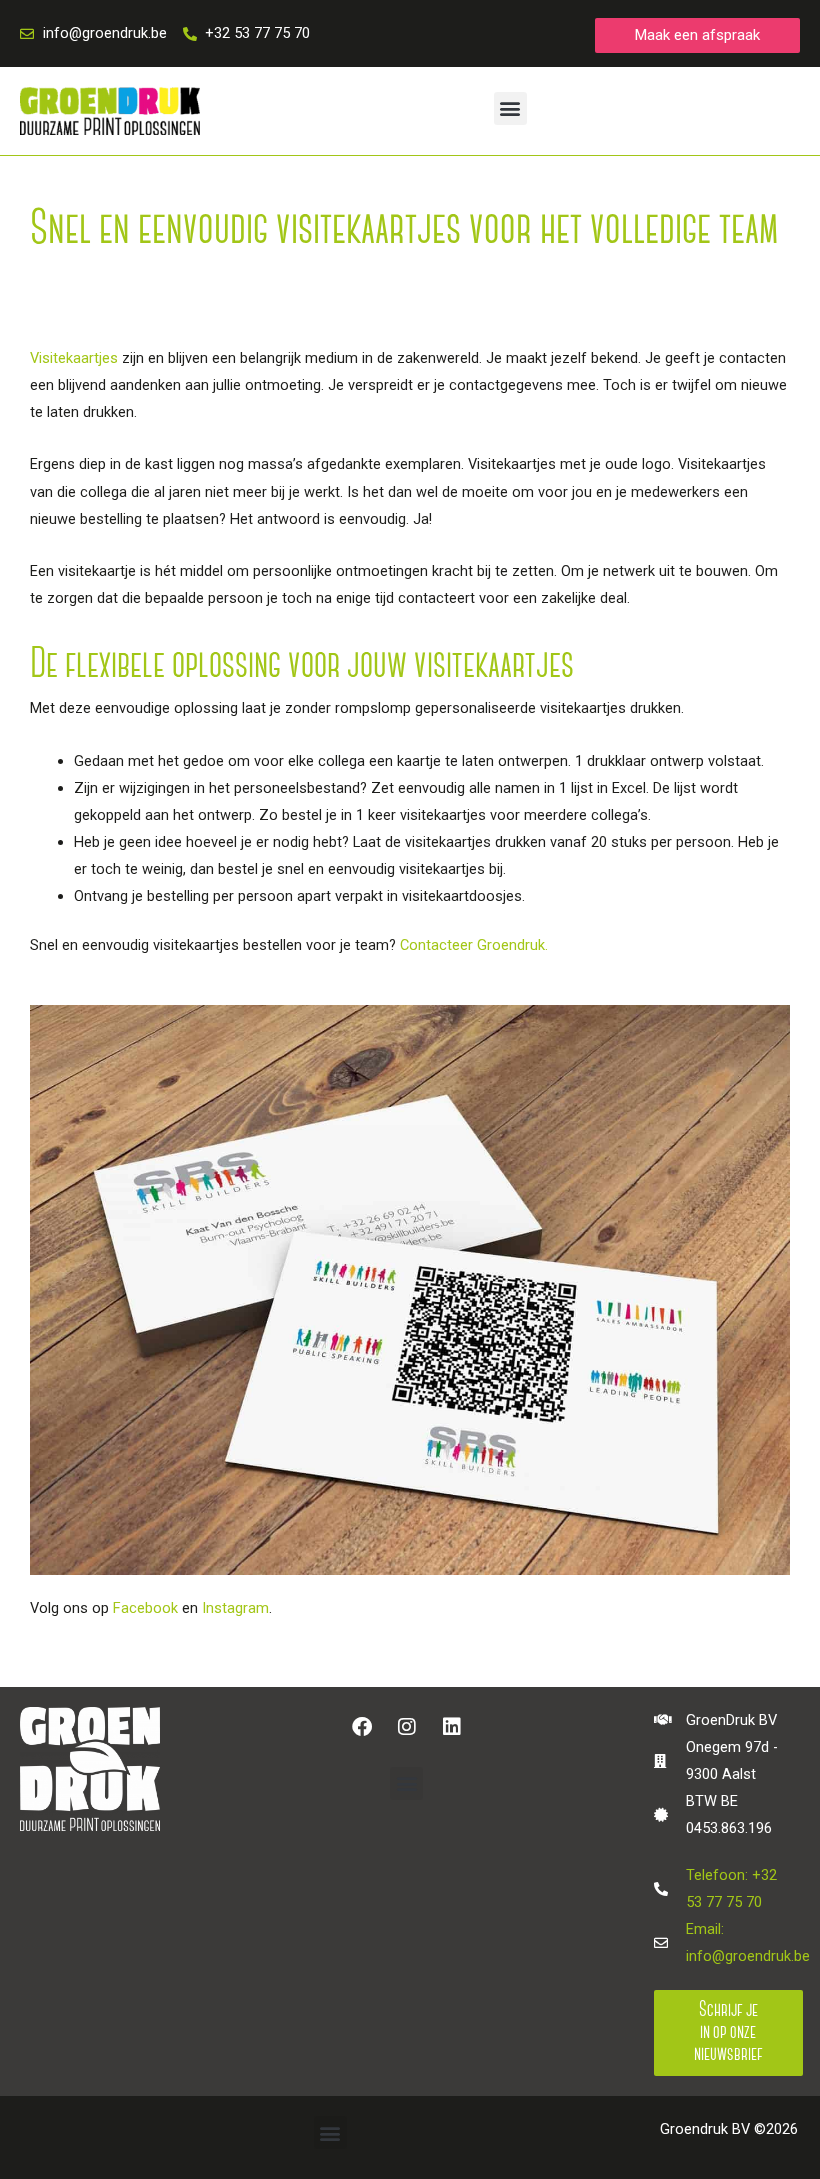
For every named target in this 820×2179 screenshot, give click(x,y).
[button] (510, 108)
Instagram (235, 1608)
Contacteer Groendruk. (474, 945)
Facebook (145, 1608)
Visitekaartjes (74, 358)
